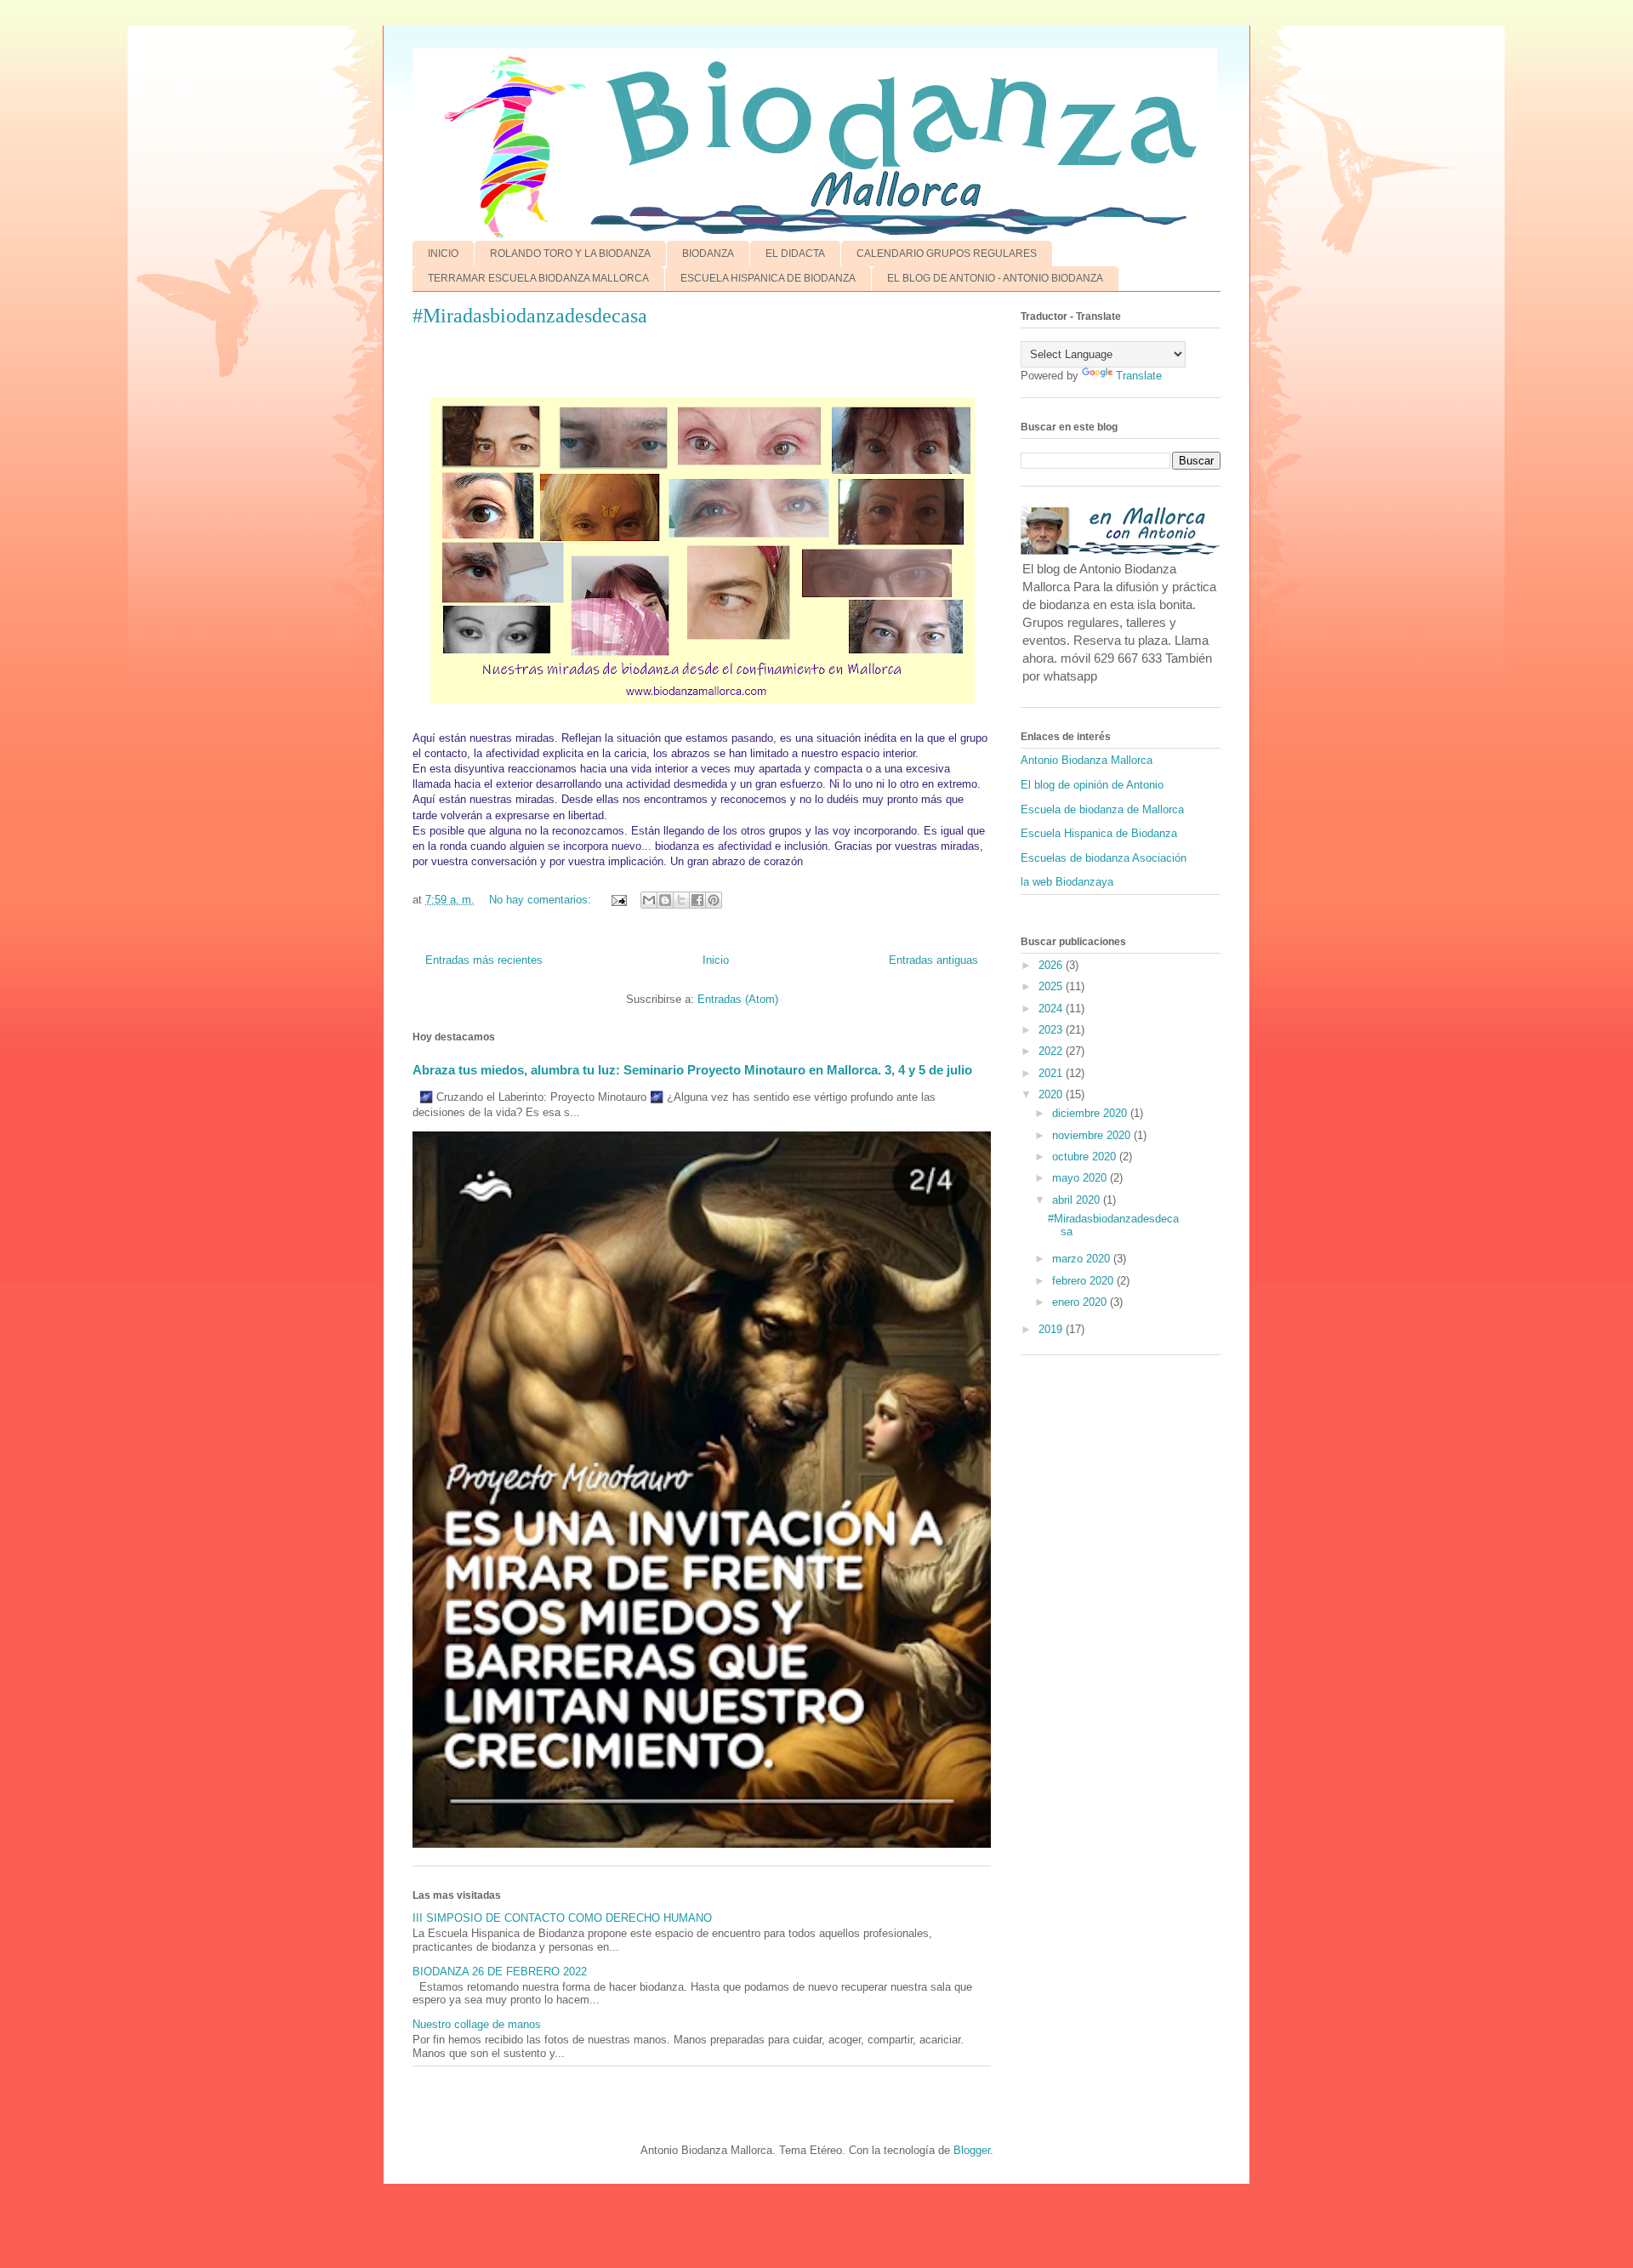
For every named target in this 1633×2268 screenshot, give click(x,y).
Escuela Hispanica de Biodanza (1099, 833)
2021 (1052, 1073)
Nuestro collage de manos (477, 2024)
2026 (1052, 965)
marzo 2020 (1083, 1259)
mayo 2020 (1081, 1178)
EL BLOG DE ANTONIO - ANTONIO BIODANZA (995, 278)
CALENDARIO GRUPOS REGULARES (947, 254)
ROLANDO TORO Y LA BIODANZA (570, 254)
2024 (1052, 1009)
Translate (1139, 376)
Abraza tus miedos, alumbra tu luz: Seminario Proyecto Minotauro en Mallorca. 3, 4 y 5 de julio (692, 1070)
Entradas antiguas (933, 960)
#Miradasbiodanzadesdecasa (530, 316)
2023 (1052, 1030)
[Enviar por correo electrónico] (649, 900)
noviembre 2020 (1093, 1135)
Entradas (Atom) (738, 999)
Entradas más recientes (484, 960)
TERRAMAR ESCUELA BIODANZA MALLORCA (538, 278)
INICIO (443, 254)
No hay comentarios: (542, 900)
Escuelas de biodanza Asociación (1104, 858)
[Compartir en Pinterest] (714, 900)
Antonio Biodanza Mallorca (1087, 760)
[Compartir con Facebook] (697, 900)
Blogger (972, 2150)
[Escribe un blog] (665, 900)
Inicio (716, 960)
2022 (1052, 1051)
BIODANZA (708, 254)
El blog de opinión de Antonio (1092, 785)
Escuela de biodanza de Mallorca (1102, 809)
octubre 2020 (1086, 1157)
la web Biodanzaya (1067, 882)
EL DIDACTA (795, 254)
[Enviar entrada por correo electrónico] (618, 900)
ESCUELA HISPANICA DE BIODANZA (768, 278)
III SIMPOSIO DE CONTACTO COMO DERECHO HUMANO (562, 1918)
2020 (1052, 1094)
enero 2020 (1081, 1302)
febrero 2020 (1084, 1281)
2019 (1052, 1329)
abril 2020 (1078, 1200)
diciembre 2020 (1091, 1113)
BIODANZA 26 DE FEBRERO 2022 (500, 1972)
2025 (1052, 986)
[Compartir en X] (681, 900)
